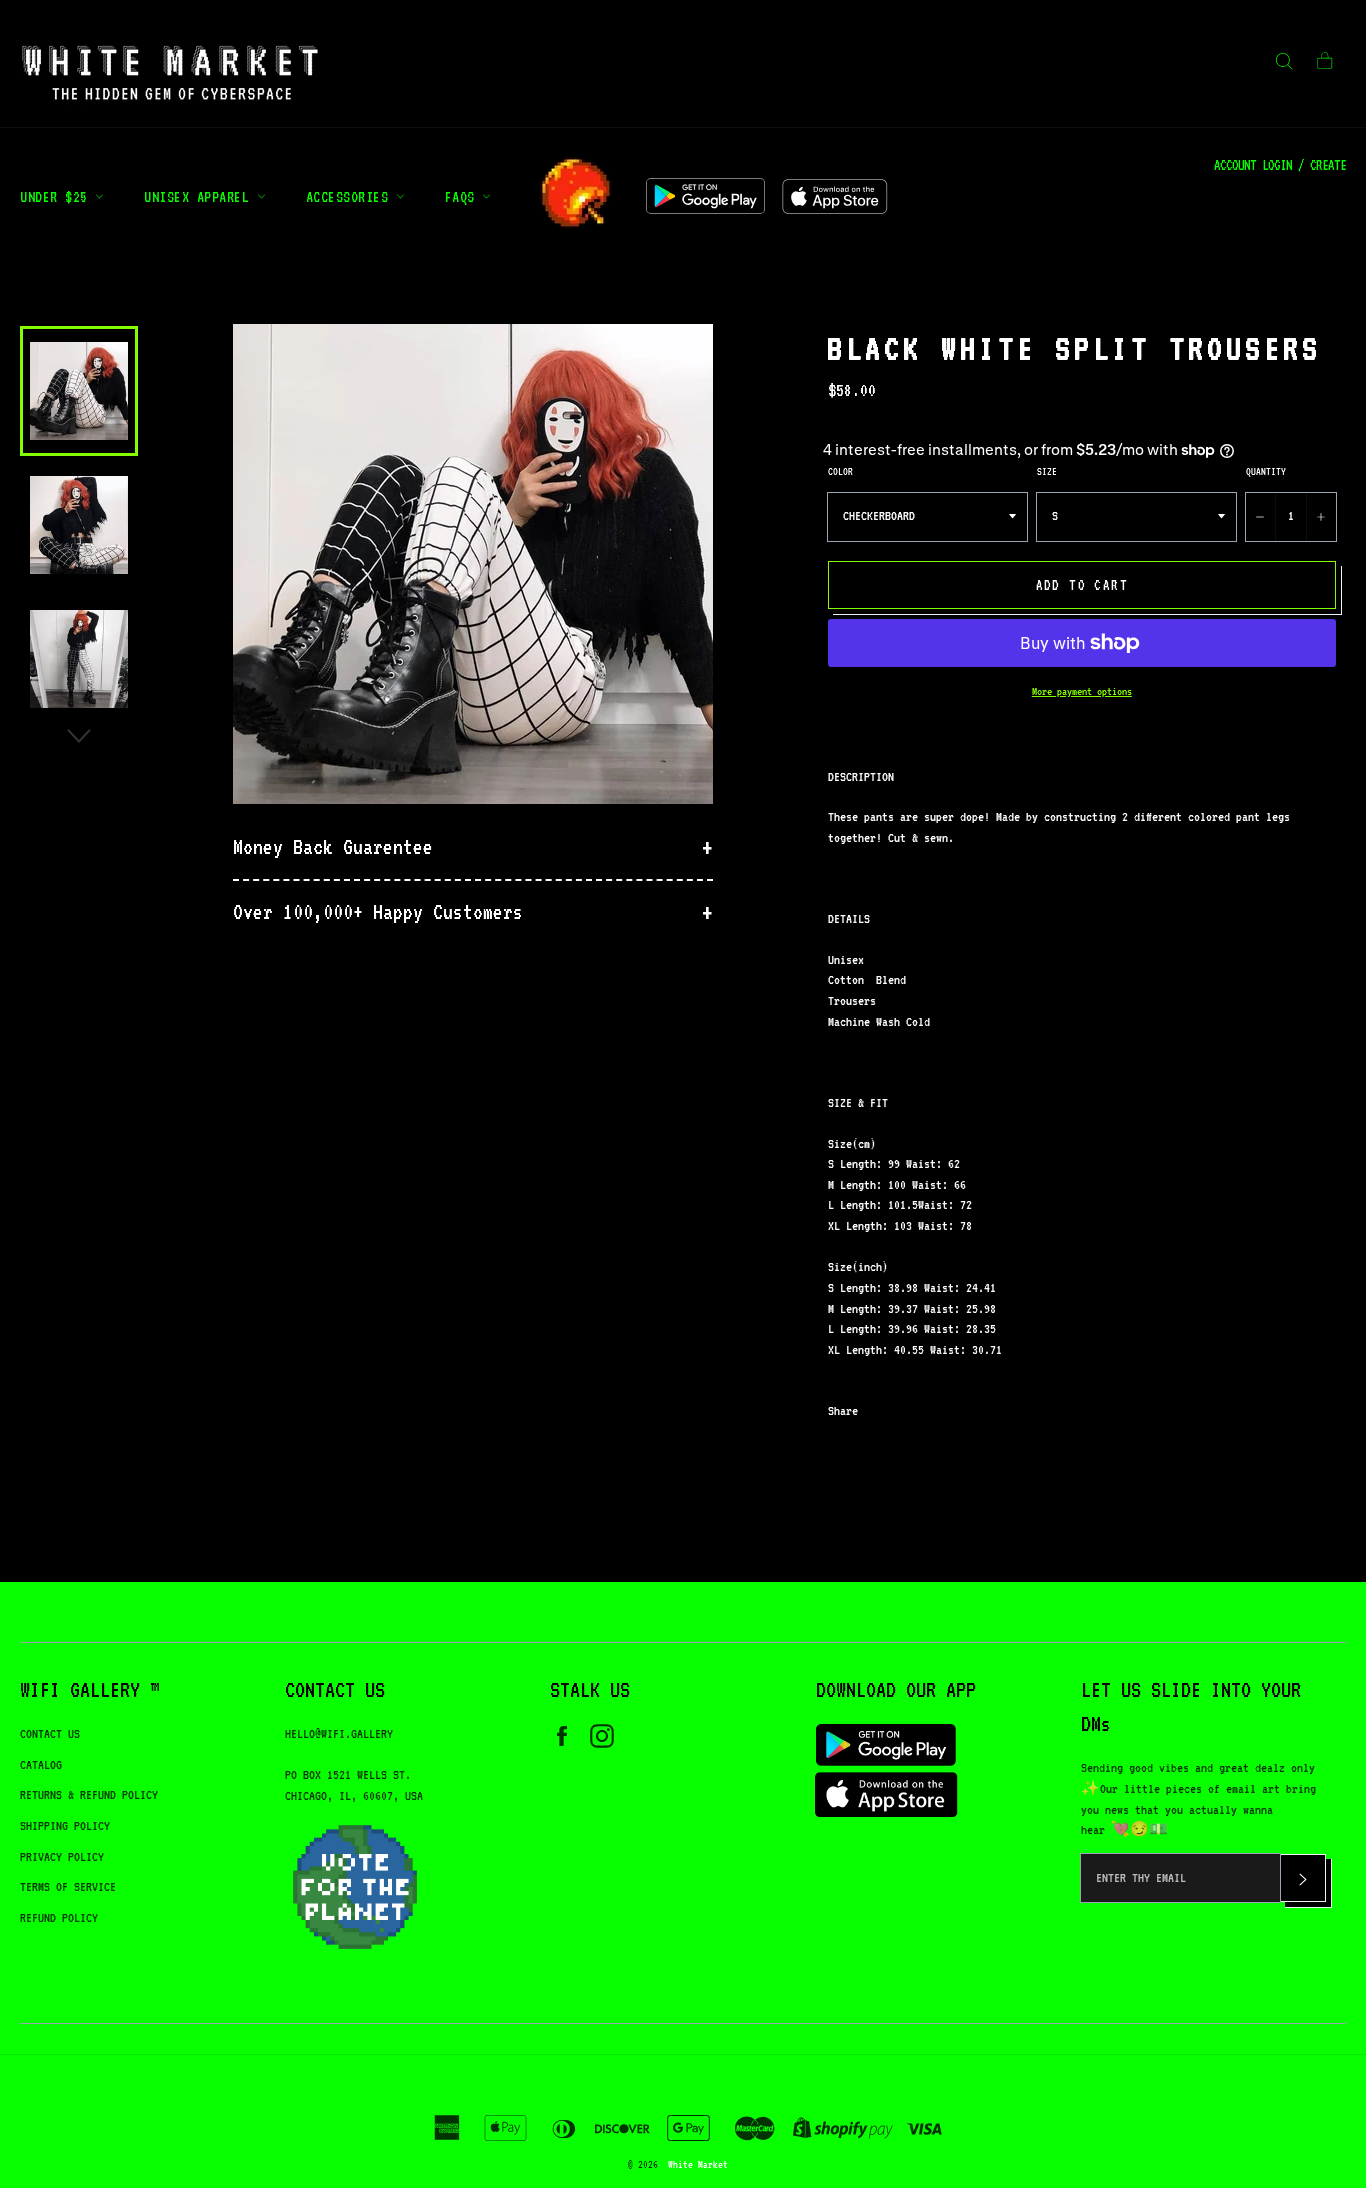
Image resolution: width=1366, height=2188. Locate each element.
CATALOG (41, 1764)
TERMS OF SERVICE (68, 1886)
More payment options (1082, 691)
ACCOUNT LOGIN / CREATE (1280, 165)
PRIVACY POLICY (62, 1856)
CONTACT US (50, 1733)
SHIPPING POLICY (65, 1825)
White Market (698, 2164)
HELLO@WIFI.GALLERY (339, 1733)
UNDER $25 (57, 196)
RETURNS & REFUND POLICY (89, 1794)
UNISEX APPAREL (200, 196)
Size (1047, 471)
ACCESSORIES (351, 196)
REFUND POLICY (59, 1917)
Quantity (1266, 471)
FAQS (464, 196)
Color (840, 471)
